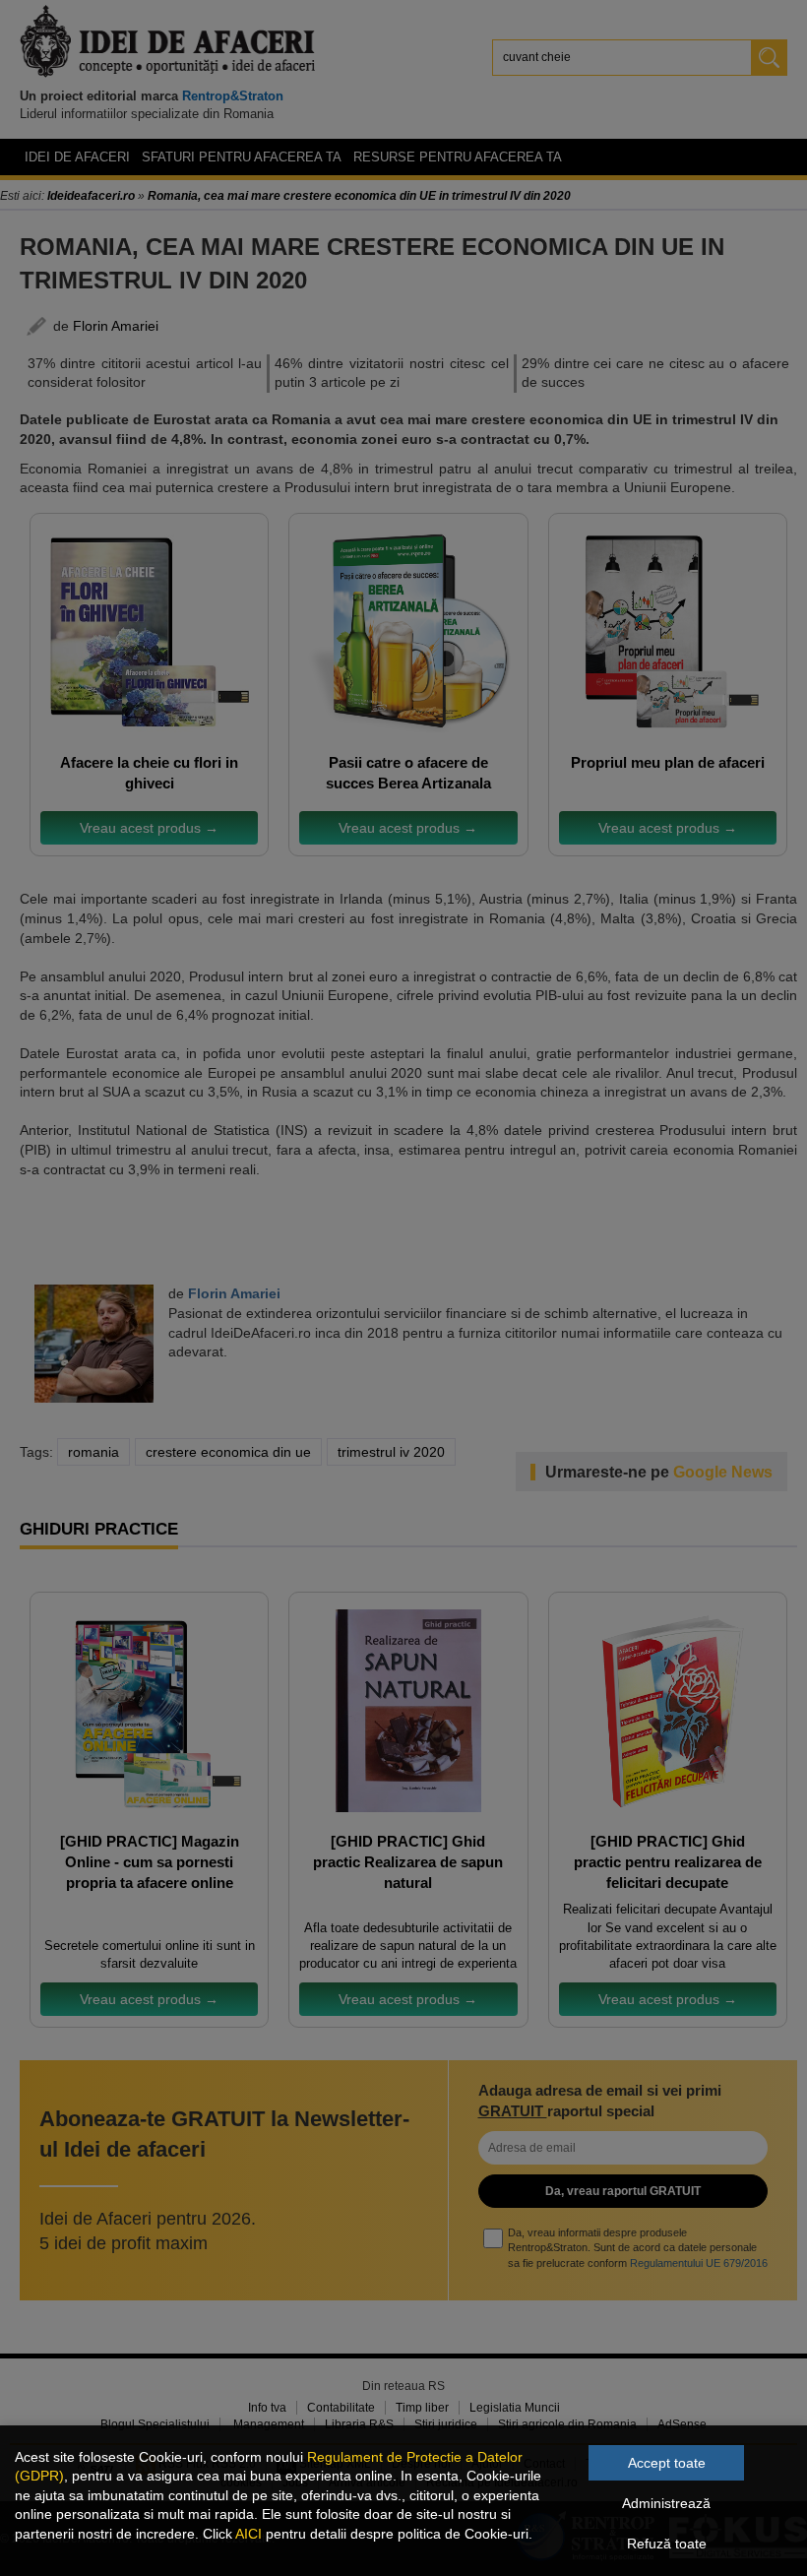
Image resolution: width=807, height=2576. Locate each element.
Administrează (666, 2503)
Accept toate (667, 2463)
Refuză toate (667, 2544)
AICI (248, 2534)
